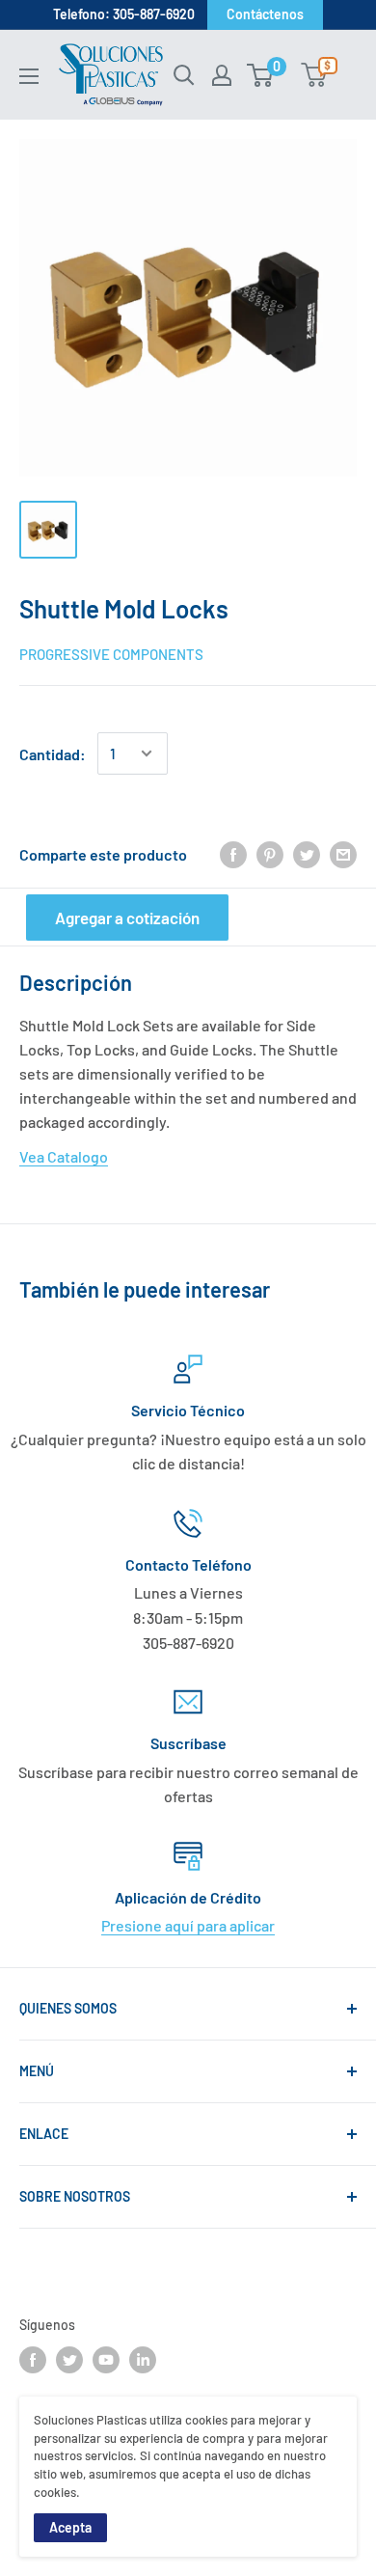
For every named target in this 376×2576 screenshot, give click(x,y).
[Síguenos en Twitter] (69, 2360)
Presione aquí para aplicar (188, 1925)
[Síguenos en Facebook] (33, 2360)
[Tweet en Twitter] (307, 854)
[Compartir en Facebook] (233, 854)
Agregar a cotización (127, 918)
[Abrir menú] (29, 76)
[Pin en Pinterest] (270, 854)
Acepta (70, 2527)
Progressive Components (111, 654)
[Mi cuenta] (222, 75)
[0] (261, 75)
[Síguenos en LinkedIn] (143, 2360)
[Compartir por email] (343, 854)
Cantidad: (53, 754)
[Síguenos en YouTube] (106, 2360)
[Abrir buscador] (184, 75)
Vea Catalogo (64, 1156)
